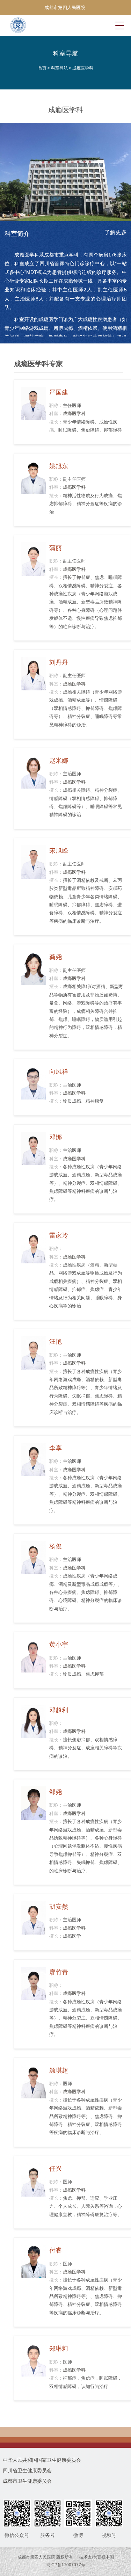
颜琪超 (59, 2070)
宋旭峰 (59, 851)
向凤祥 (59, 1072)
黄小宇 (59, 1645)
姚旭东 (59, 466)
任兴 (56, 2169)
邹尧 (56, 1792)
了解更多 (116, 232)
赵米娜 (59, 761)
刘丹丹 (59, 662)
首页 (42, 68)
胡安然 (59, 1907)
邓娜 (56, 1137)
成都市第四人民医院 (65, 8)
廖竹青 (59, 1972)
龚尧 (56, 957)
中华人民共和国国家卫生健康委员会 (42, 2460)
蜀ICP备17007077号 (66, 2565)
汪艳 (56, 1342)
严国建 (59, 392)
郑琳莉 (59, 2349)
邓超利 (59, 1710)
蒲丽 (56, 548)
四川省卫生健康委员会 (27, 2470)
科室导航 (59, 68)
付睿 (56, 2250)
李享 (56, 1448)
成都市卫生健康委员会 (27, 2481)
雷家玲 (59, 1235)
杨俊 (56, 1546)
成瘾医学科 (83, 68)
